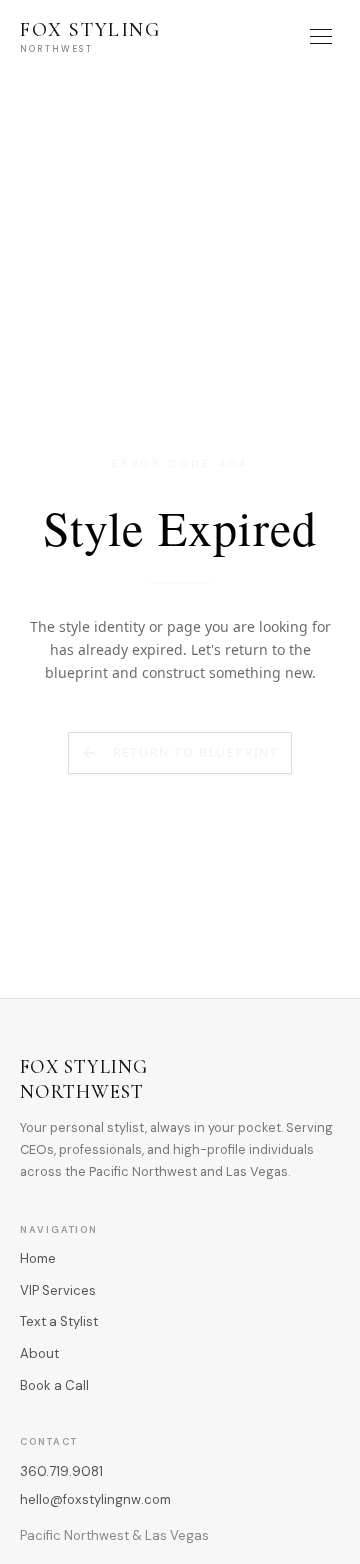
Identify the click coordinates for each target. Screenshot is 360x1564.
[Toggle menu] (321, 36)
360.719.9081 (61, 1471)
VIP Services (58, 1290)
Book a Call (54, 1385)
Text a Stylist (59, 1321)
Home (38, 1258)
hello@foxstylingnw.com (95, 1499)
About (39, 1353)
